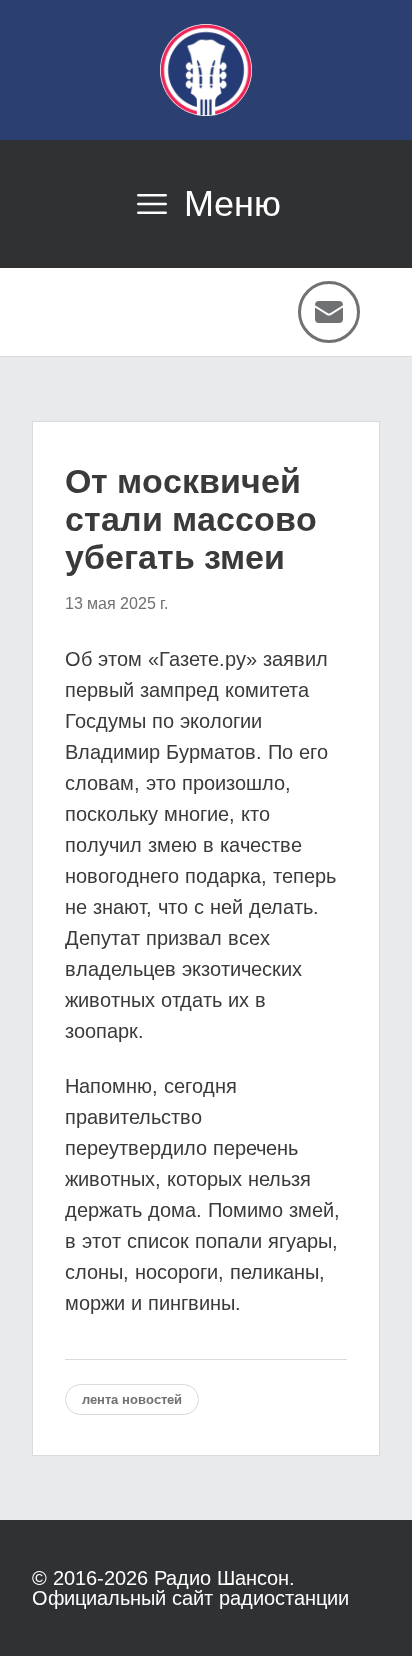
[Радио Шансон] (206, 70)
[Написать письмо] (329, 312)
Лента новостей (132, 1399)
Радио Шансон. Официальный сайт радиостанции (190, 1588)
